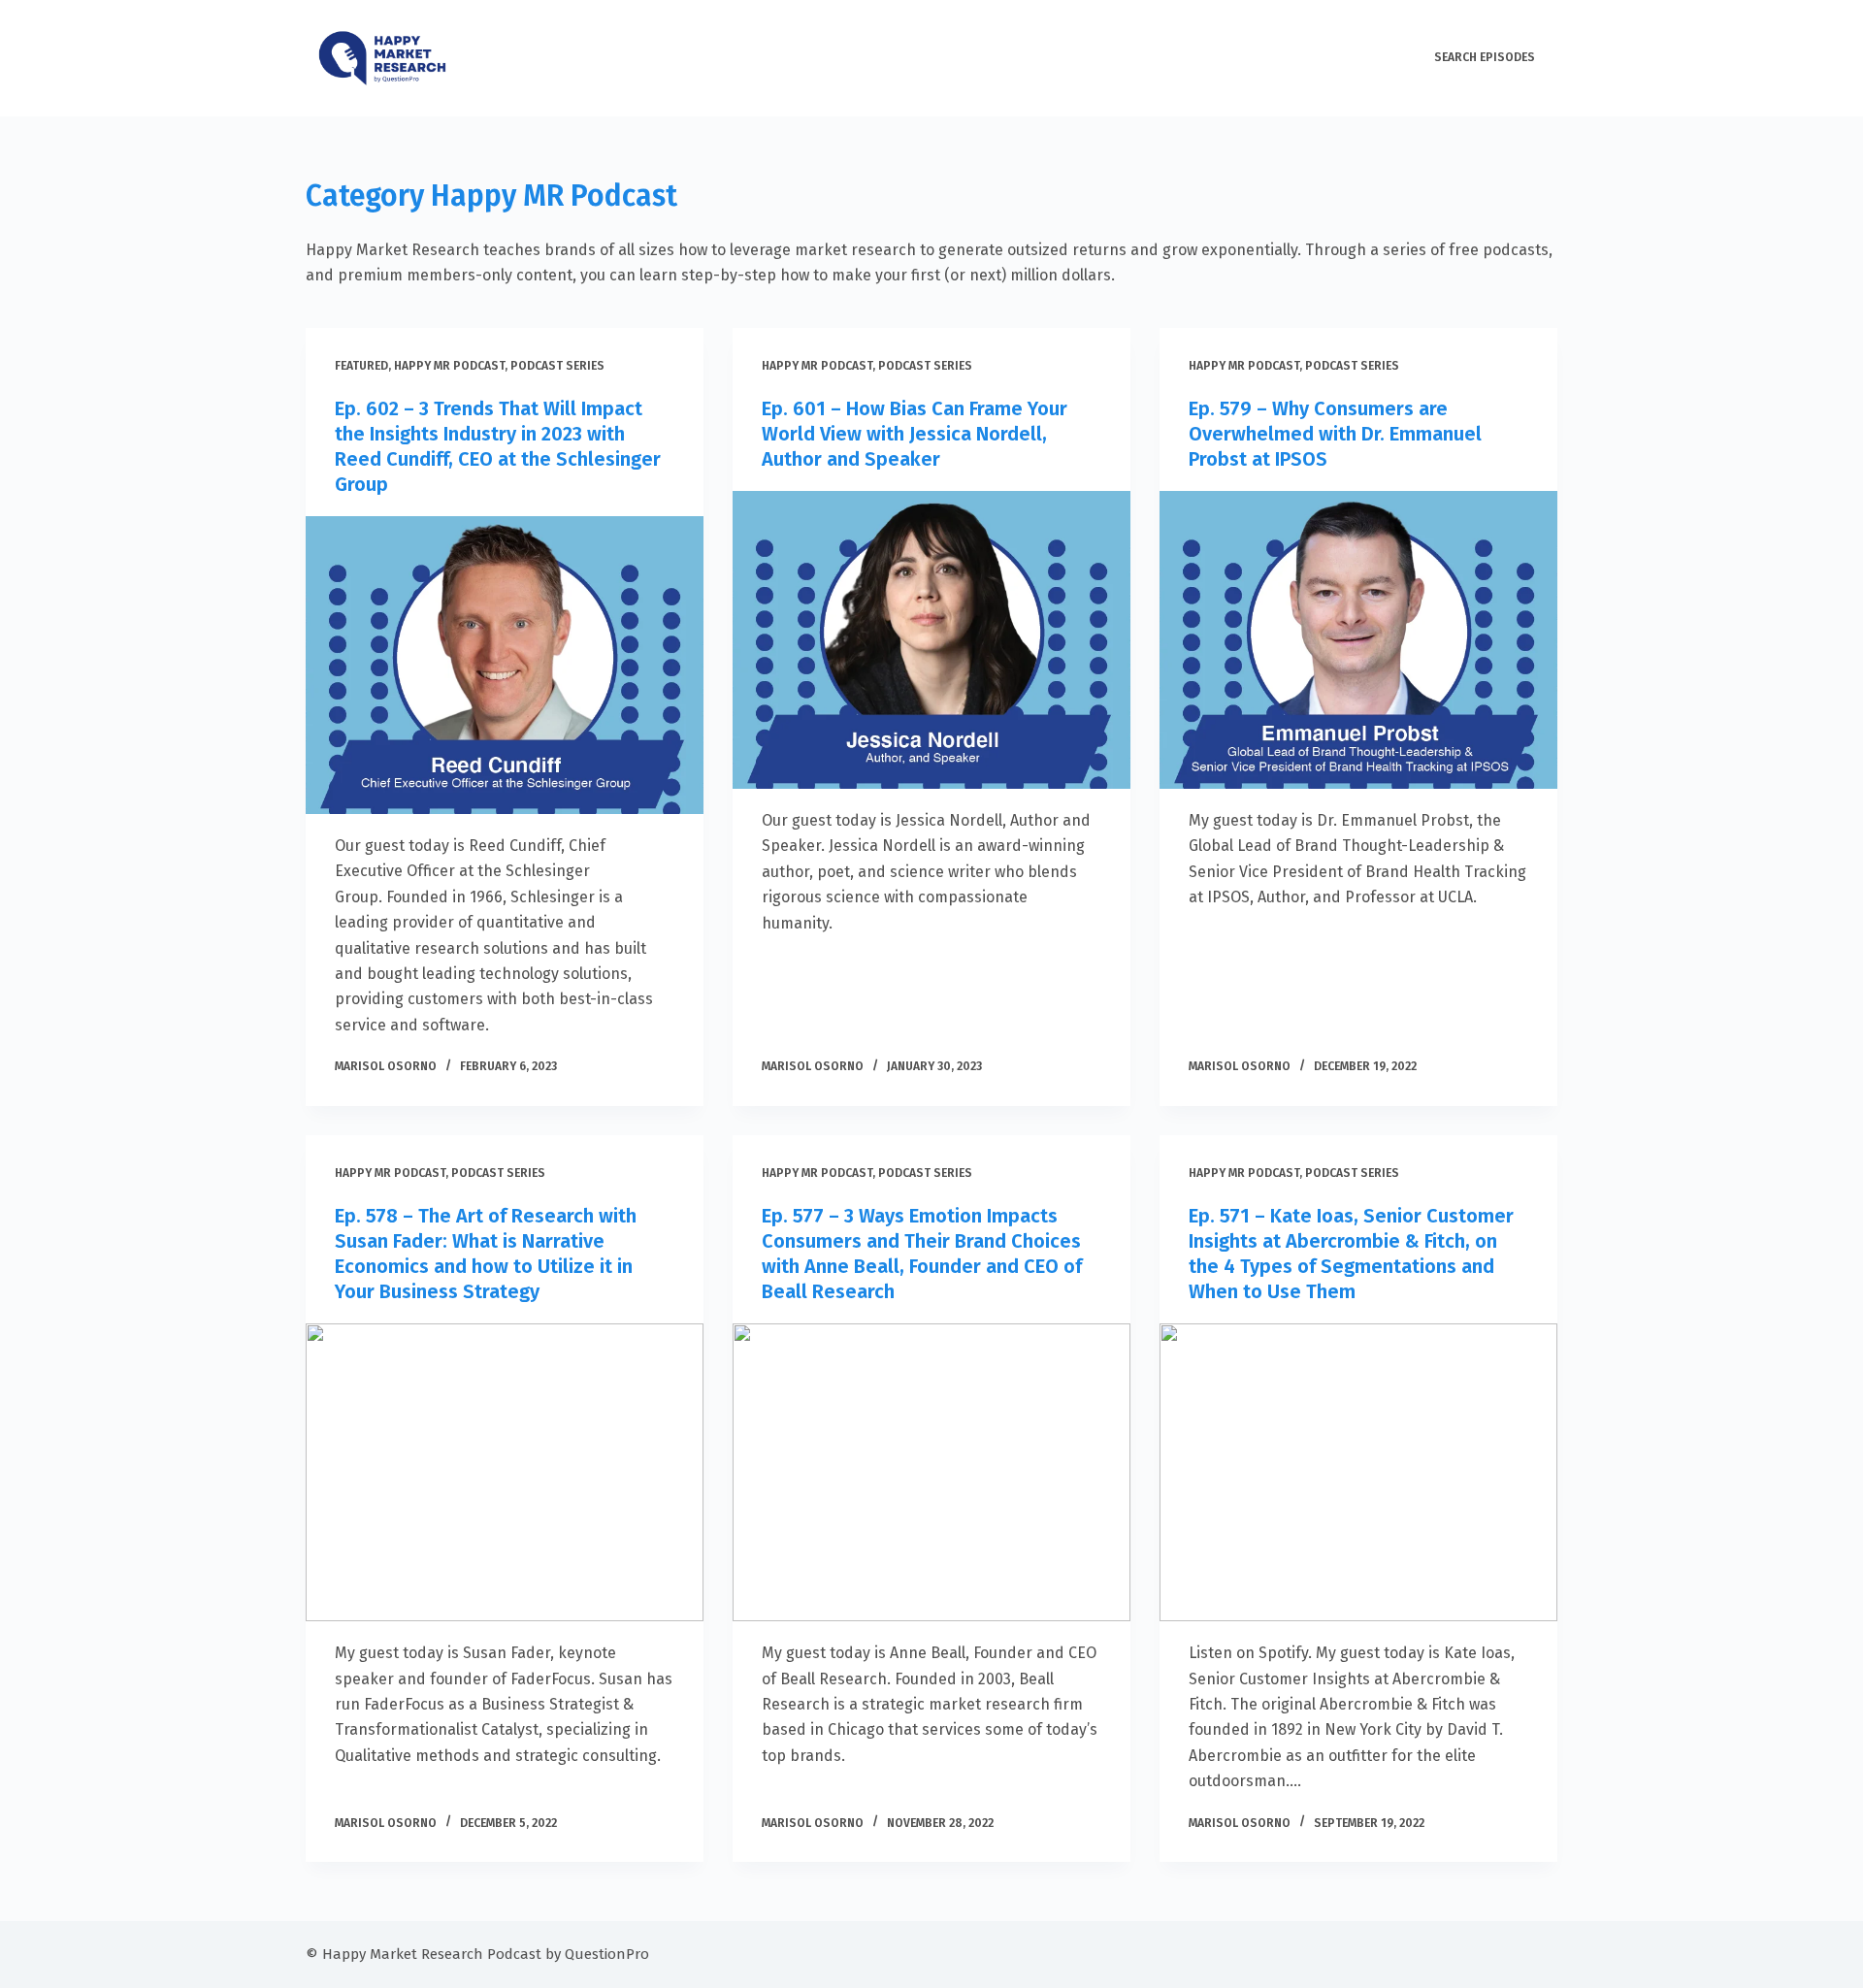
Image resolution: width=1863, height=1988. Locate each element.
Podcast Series (557, 366)
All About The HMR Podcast (1227, 57)
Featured (361, 366)
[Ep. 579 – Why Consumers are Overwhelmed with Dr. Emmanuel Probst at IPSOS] (1358, 640)
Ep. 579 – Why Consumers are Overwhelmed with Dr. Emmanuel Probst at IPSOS (1335, 434)
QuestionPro (607, 1954)
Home (1105, 57)
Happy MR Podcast (449, 366)
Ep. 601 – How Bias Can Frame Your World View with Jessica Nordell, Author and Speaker (915, 434)
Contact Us (1369, 57)
